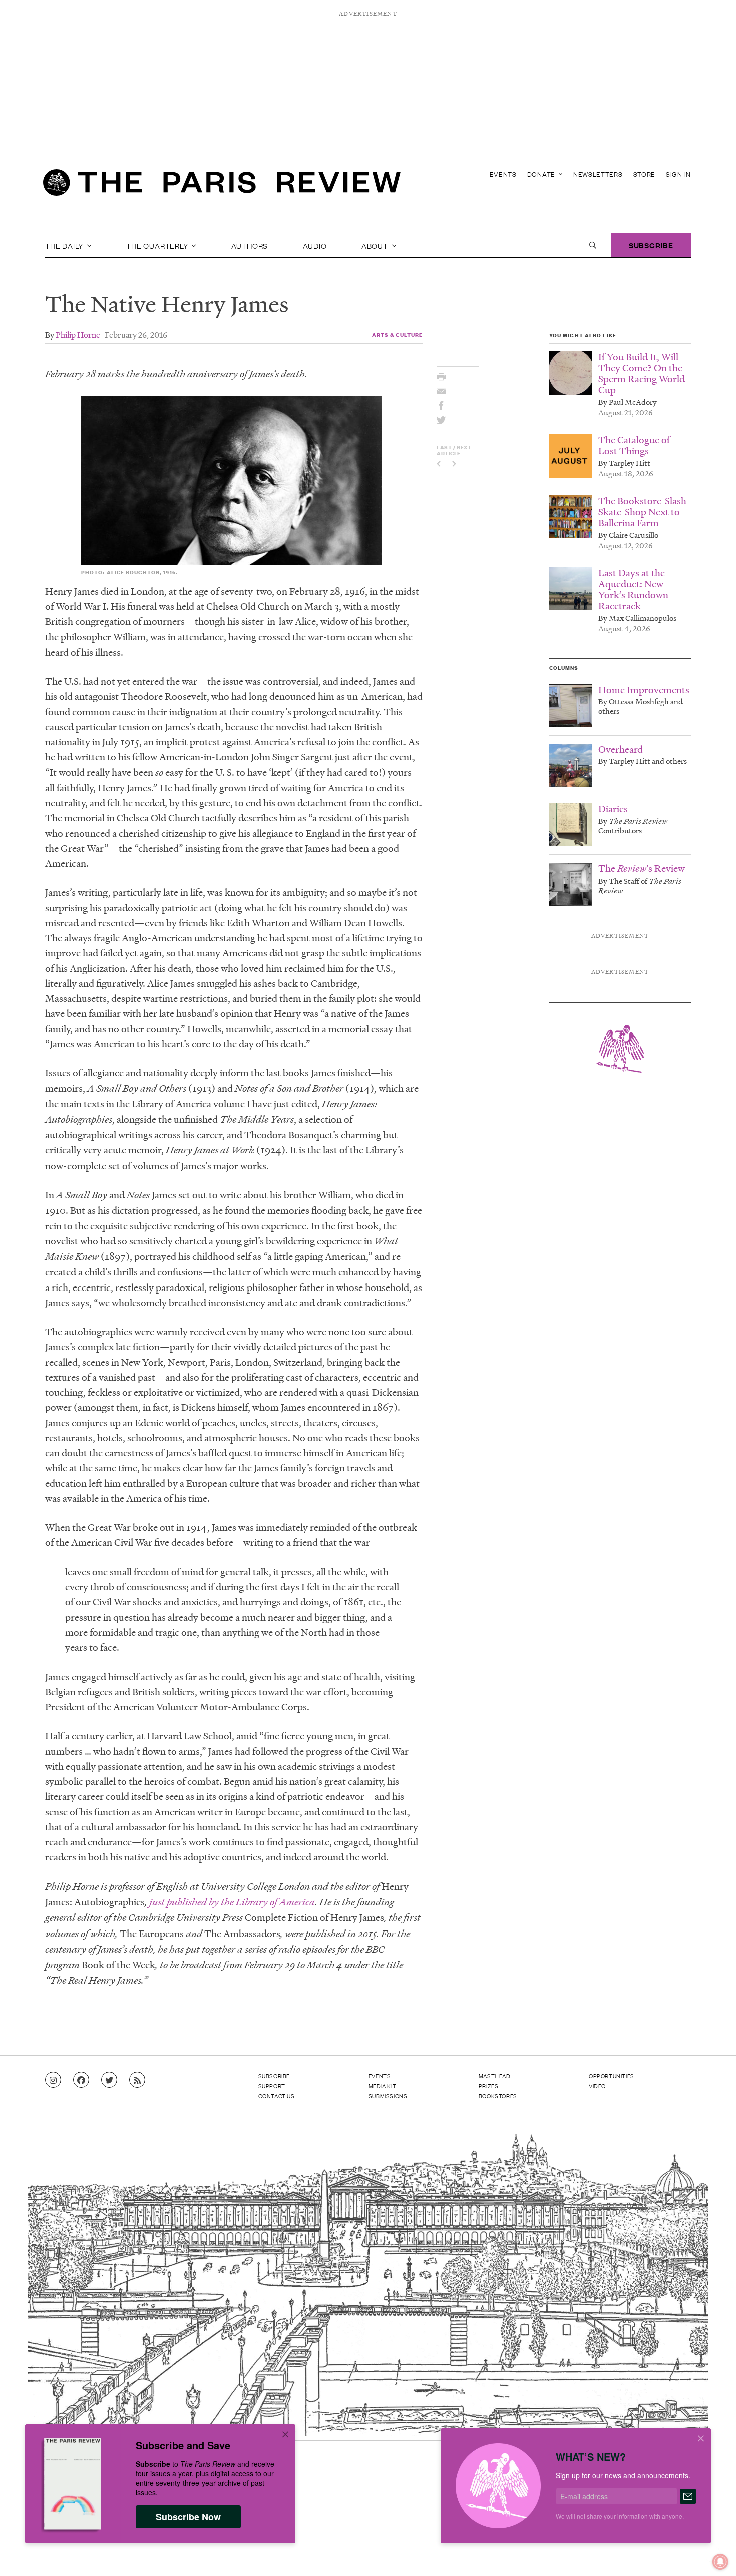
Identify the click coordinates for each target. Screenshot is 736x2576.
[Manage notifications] (712, 2554)
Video (597, 2086)
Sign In (678, 174)
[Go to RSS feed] (137, 2080)
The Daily (65, 245)
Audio (315, 245)
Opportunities (612, 2076)
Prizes (489, 2086)
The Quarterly (158, 245)
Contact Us (277, 2096)
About (376, 245)
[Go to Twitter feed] (109, 2080)
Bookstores (498, 2096)
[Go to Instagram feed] (53, 2080)
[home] (222, 185)
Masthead (495, 2076)
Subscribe (651, 245)
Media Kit (382, 2086)
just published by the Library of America (232, 1902)
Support (272, 2086)
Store (645, 174)
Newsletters (598, 174)
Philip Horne (78, 335)
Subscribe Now (188, 2517)
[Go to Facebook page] (81, 2080)
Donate (542, 174)
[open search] (593, 245)
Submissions (388, 2096)
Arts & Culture (398, 335)
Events (503, 174)
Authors (250, 245)
